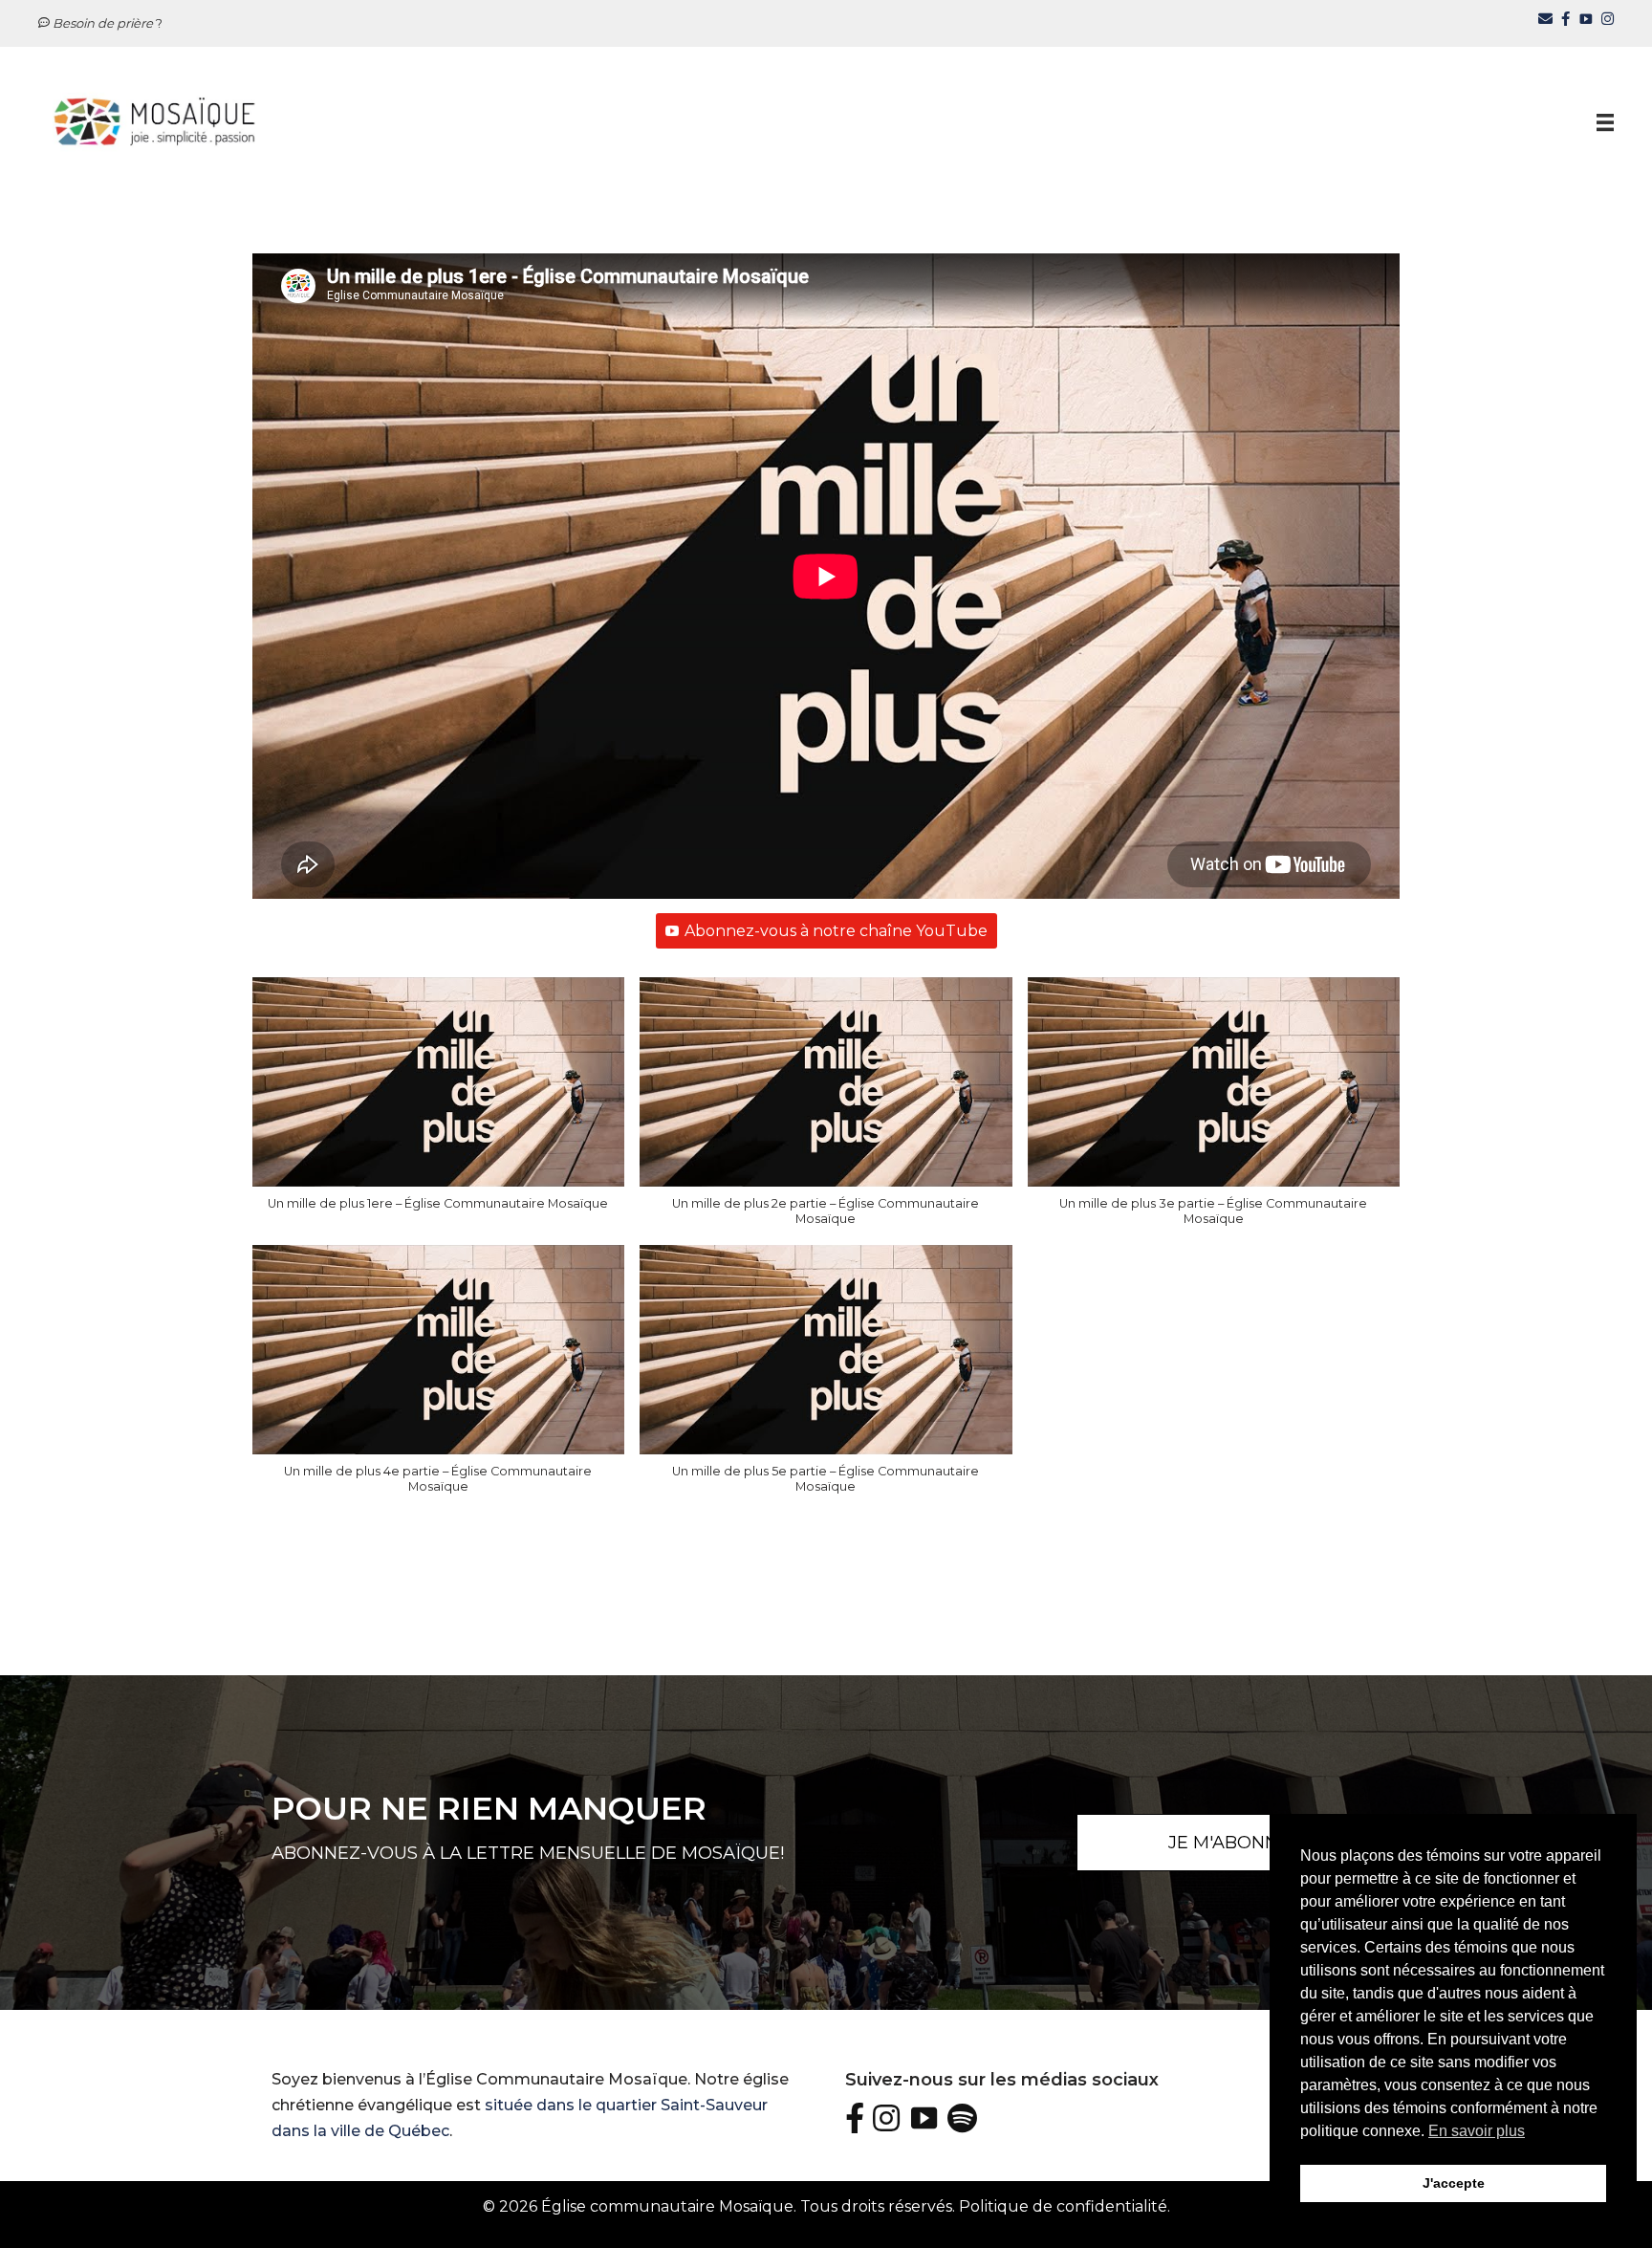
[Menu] (1605, 121)
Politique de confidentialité (1063, 2206)
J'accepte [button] (1454, 2183)
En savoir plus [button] (1477, 2131)
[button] (439, 1103)
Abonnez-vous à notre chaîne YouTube (836, 931)
